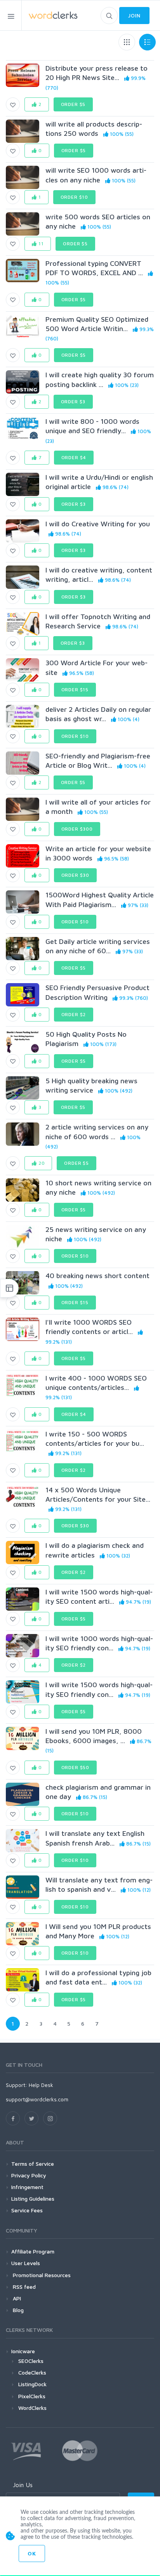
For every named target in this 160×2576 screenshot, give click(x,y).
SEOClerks (31, 2361)
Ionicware (23, 2351)
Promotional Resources (41, 2275)
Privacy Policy (29, 2175)
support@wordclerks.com (37, 2099)
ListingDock (32, 2384)
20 (41, 1163)
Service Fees (27, 2210)
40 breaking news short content (97, 1276)
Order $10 (75, 197)
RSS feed (23, 2287)
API (16, 2298)
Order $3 (73, 402)
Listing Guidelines (33, 2199)
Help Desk (41, 2085)
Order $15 (75, 690)
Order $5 (73, 104)
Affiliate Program (33, 2251)
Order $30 (76, 875)
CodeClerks (32, 2372)
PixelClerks (32, 2396)
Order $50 (76, 1767)
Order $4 (74, 457)
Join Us (23, 2485)
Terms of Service (33, 2164)
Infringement (27, 2187)
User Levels (26, 2263)
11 (40, 244)
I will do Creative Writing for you (98, 524)
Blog (17, 2310)
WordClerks (32, 2408)
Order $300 (77, 829)
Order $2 (74, 1014)
